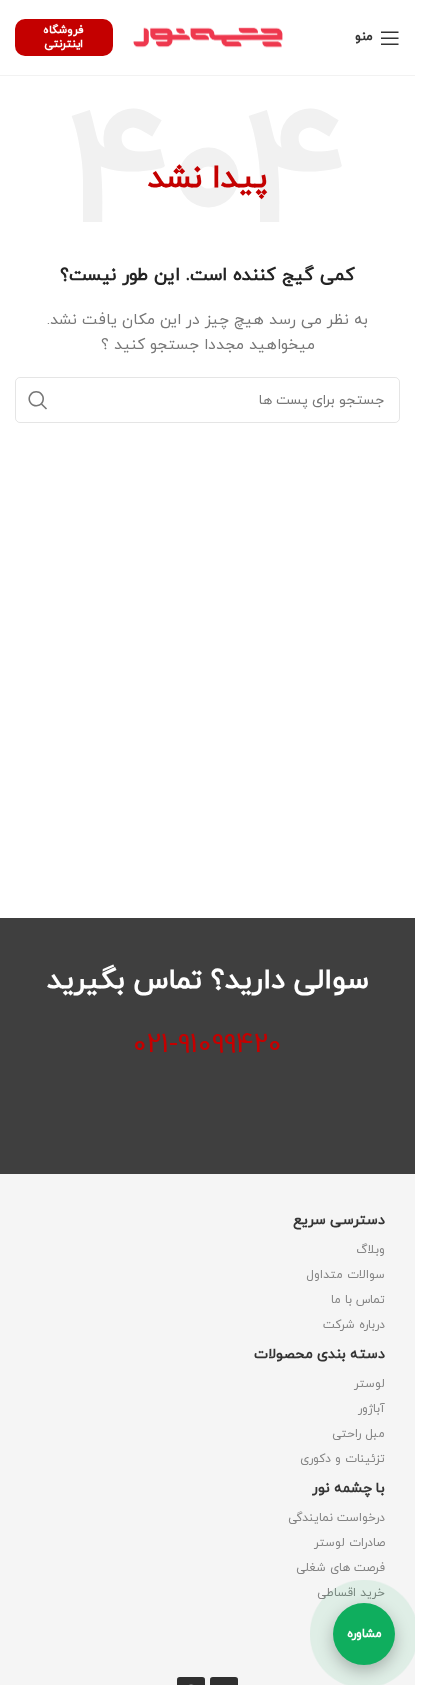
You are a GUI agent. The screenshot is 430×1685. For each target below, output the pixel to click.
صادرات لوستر (349, 1543)
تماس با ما (358, 1300)
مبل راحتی (358, 1434)
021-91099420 (207, 1045)
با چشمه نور (348, 1488)
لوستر (369, 1384)
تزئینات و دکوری (342, 1459)
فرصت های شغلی (340, 1568)
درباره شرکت (354, 1325)
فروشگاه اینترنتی (63, 36)
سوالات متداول (345, 1275)
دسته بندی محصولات (319, 1354)
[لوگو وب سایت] (208, 36)
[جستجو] (38, 400)
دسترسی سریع (339, 1220)
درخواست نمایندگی (336, 1518)
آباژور (371, 1409)
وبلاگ (370, 1250)
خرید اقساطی (351, 1593)
